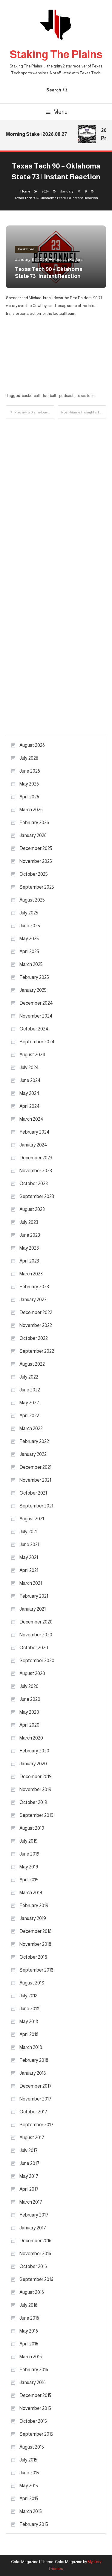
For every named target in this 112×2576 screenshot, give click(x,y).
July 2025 (29, 913)
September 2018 (36, 1970)
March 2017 (31, 2202)
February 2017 (34, 2215)
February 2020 (34, 1751)
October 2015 (33, 2421)
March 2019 (31, 1893)
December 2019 (36, 1777)
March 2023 (31, 1274)
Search (54, 90)
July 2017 (29, 2150)
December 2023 (36, 1158)
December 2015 (35, 2395)
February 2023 (34, 1287)
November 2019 (35, 1789)
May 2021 (29, 1557)
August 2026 (32, 745)
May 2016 (29, 2331)
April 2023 (29, 1261)
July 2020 (29, 1686)
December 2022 (36, 1312)
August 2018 (32, 1983)
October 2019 (33, 1802)
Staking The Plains (56, 54)
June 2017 (29, 2163)
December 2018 (36, 1931)
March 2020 (31, 1738)
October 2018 (33, 1957)
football (49, 396)
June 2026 (30, 771)
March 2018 (31, 2047)
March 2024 (31, 1119)
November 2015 (35, 2408)
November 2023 (36, 1171)
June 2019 (29, 1854)
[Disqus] (56, 494)
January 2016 (33, 2382)
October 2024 (34, 1029)
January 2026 (33, 835)
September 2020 (37, 1661)
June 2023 (30, 1235)
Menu (60, 112)
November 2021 (35, 1480)
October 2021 (33, 1493)
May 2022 (29, 1403)
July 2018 (29, 1996)
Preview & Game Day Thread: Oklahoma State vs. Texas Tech (34, 412)
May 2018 (29, 2021)
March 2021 (31, 1583)
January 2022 (33, 1454)
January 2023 (33, 1300)
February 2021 (34, 1596)
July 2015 (28, 2460)
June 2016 (29, 2318)
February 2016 (34, 2370)
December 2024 (36, 1003)
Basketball (26, 249)
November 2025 (36, 861)
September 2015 (36, 2434)
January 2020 (33, 1764)
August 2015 (32, 2447)
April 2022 (29, 1416)
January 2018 (33, 2073)
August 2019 (32, 1828)
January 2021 (33, 1609)
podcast (66, 396)
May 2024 (29, 1093)
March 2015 (31, 2511)
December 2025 (36, 848)
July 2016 (28, 2305)
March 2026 (31, 810)
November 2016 (35, 2254)
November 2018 (35, 1944)
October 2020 (34, 1648)
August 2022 (32, 1364)
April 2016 (29, 2344)
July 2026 (29, 758)
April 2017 (29, 2189)
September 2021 (36, 1506)
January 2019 (33, 1918)
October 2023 (34, 1184)
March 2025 (31, 964)
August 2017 (32, 2138)
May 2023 (29, 1248)
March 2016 (31, 2357)
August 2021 (32, 1519)
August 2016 (32, 2292)
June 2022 (30, 1390)
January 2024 (33, 1145)
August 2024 (32, 1055)
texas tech (86, 396)
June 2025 (30, 926)
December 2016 (35, 2241)
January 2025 (33, 990)
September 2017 (36, 2125)
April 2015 (29, 2498)
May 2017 (29, 2176)
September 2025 (37, 887)
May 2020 (29, 1712)
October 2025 (34, 874)
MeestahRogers (67, 259)
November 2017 (35, 2099)
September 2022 (37, 1351)
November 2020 (36, 1635)
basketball (31, 396)
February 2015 (34, 2524)
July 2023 (29, 1222)
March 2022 (31, 1428)
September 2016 (36, 2279)
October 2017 (33, 2112)
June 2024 (30, 1080)
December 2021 (35, 1467)
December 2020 (36, 1622)
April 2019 (29, 1880)
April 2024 (30, 1106)
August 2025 (32, 900)
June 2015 (29, 2473)
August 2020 (32, 1673)
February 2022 (34, 1441)
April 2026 (29, 797)
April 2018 (29, 2034)
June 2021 (29, 1544)
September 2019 (36, 1815)
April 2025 (29, 951)
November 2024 (36, 1016)
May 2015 (29, 2486)
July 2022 (29, 1377)
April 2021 (29, 1570)
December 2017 (36, 2086)
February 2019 (34, 1905)
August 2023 (32, 1209)
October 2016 (33, 2266)
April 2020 (29, 1725)
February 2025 (34, 977)
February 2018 (34, 2060)
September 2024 (37, 1042)
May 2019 (29, 1867)
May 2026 (29, 784)
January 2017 (33, 2228)
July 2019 (29, 1841)
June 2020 (30, 1699)
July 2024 (29, 1067)
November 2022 (36, 1325)
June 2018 (29, 2009)
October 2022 (34, 1338)
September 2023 (37, 1196)
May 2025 (29, 939)
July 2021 (28, 1532)
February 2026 (34, 823)
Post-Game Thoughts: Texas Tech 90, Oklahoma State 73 (84, 412)
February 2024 (34, 1132)
